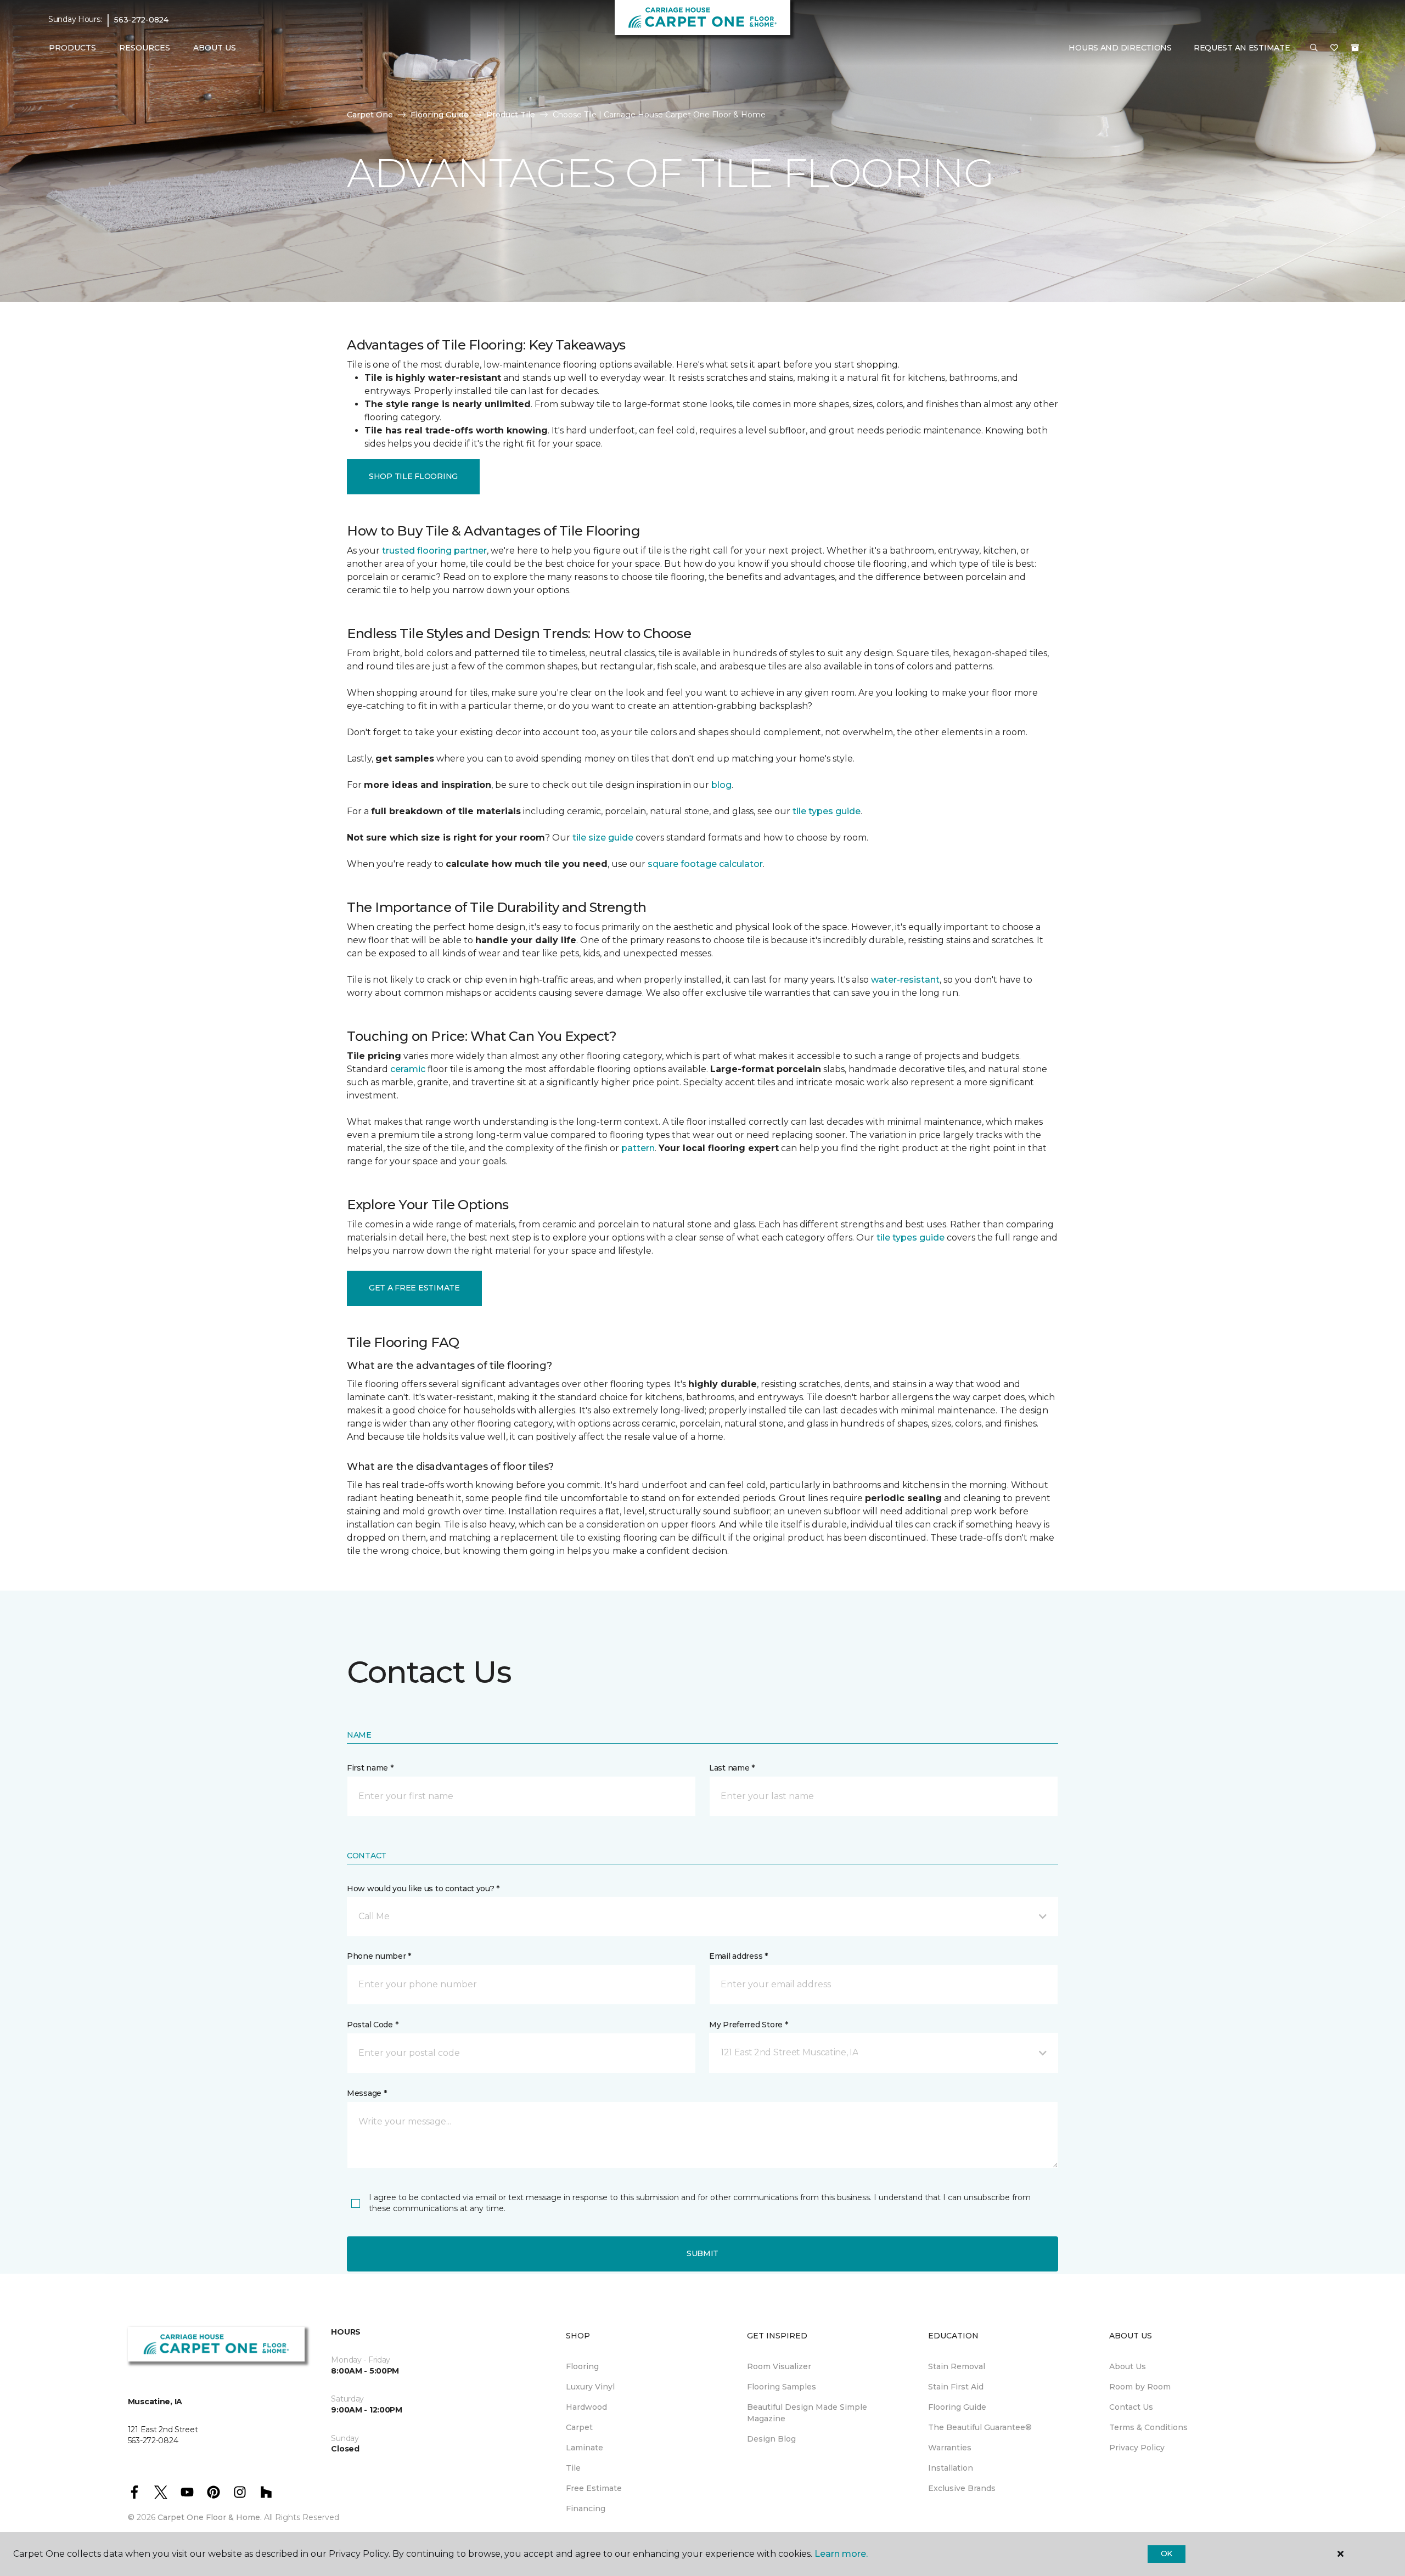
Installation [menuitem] (951, 2468)
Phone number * (379, 1956)
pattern (638, 1148)
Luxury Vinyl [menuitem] (590, 2387)
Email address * (738, 1956)
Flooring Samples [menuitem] (782, 2387)
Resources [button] (145, 48)
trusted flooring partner (434, 551)
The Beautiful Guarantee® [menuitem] (980, 2427)
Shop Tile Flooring (413, 476)
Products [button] (72, 48)
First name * (370, 1768)
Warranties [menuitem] (950, 2448)
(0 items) (1355, 48)
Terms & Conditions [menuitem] (1148, 2427)
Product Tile (511, 115)
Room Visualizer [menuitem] (779, 2366)
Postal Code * (372, 2025)
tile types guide (827, 811)
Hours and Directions (1120, 48)
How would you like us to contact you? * (423, 1889)
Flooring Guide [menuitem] (957, 2407)
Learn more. (841, 2554)
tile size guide (603, 838)
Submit (702, 2253)
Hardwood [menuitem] (586, 2407)
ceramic (408, 1069)
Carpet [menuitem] (579, 2427)
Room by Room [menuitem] (1140, 2387)
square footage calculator (705, 864)
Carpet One (370, 115)
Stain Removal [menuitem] (957, 2366)
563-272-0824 (141, 20)
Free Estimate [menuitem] (594, 2488)
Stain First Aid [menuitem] (956, 2387)
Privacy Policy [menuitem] (1137, 2448)
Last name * (732, 1768)
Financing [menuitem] (586, 2509)
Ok (1167, 2554)
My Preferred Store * (748, 2025)
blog (721, 785)
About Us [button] (215, 48)
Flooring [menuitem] (582, 2366)
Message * (367, 2093)
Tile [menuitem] (573, 2468)
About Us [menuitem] (1128, 2366)
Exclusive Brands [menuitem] (962, 2488)
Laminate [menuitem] (585, 2448)
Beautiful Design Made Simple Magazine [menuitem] (807, 2413)
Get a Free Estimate (414, 1288)
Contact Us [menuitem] (1131, 2407)
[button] (1314, 48)
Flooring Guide (440, 115)
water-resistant (905, 980)
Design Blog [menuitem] (771, 2439)
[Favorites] (1334, 48)
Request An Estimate (1242, 48)
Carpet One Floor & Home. (210, 2517)
